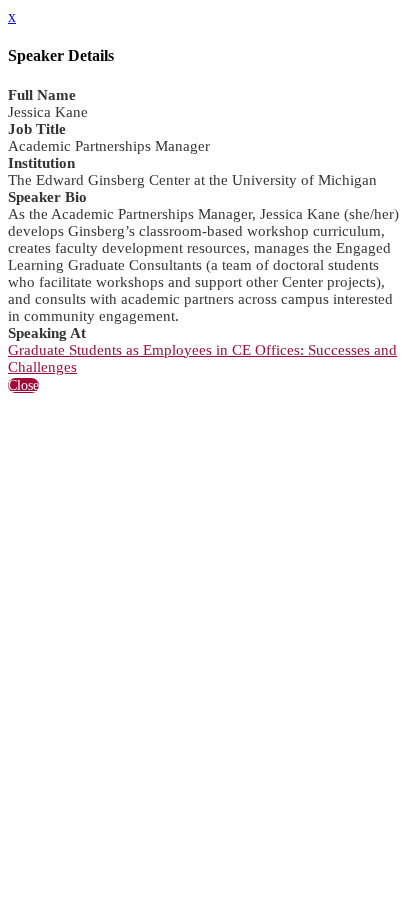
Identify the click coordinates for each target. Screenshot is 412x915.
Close (23, 385)
